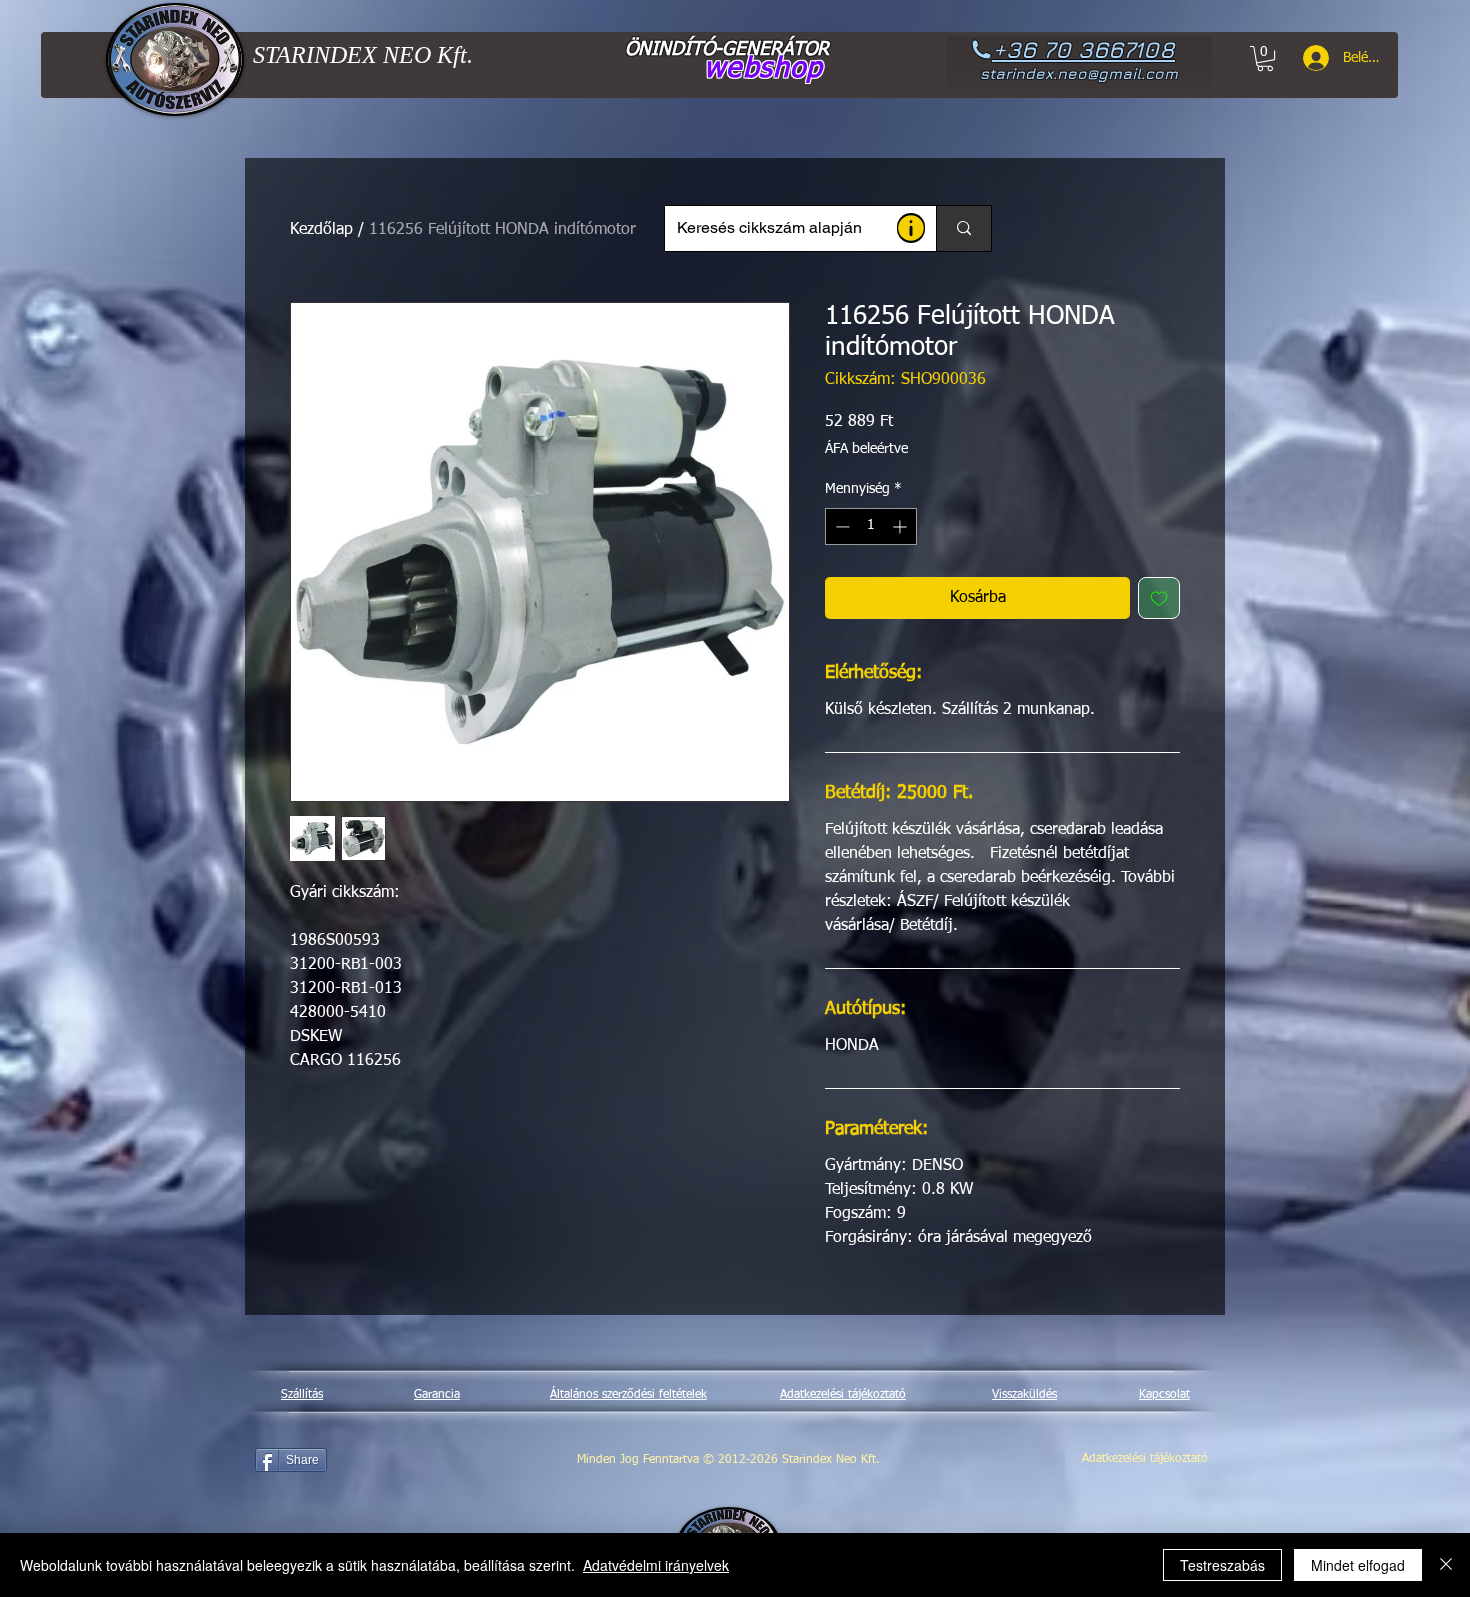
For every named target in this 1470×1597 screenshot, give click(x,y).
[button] (911, 228)
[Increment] (901, 526)
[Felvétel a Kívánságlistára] (1159, 598)
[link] (1265, 58)
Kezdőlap (321, 230)
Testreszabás (1222, 1565)
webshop (763, 69)
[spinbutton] (871, 526)
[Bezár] (1446, 1565)
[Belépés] (1309, 58)
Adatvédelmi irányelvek (656, 1565)
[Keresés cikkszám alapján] (963, 228)
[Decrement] (840, 526)
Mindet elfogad (1358, 1565)
